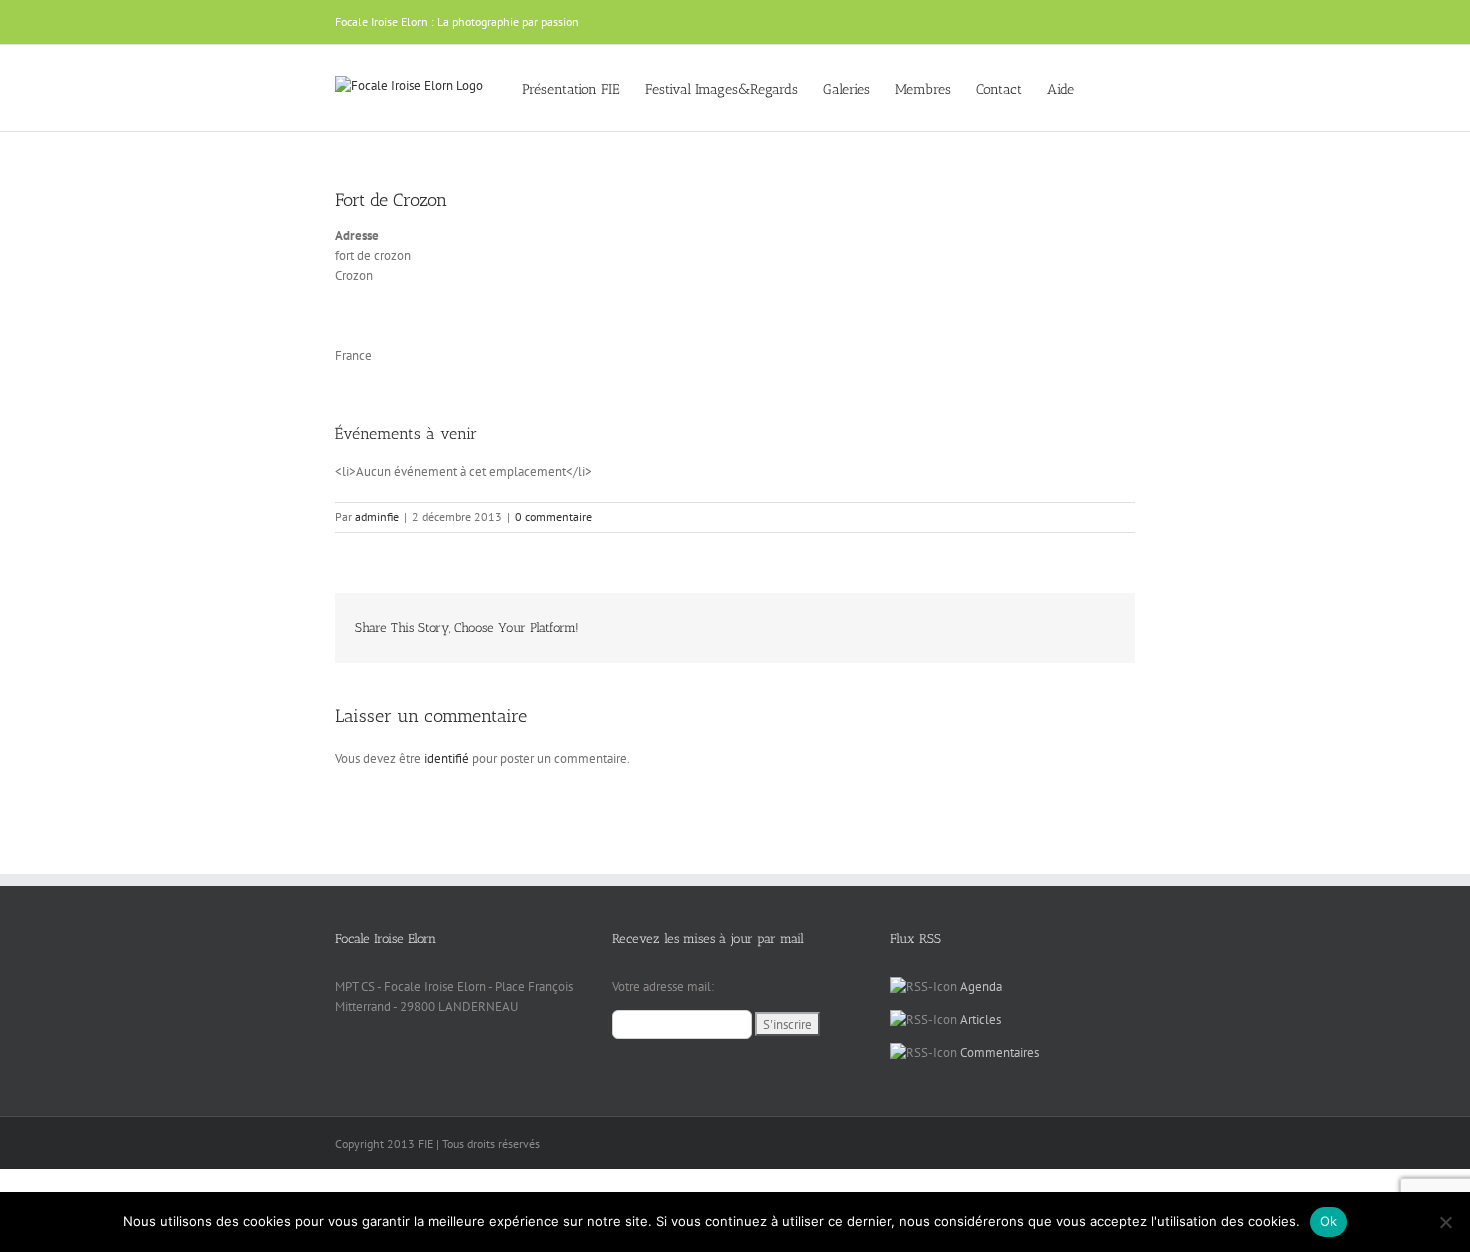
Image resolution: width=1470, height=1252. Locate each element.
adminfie (377, 516)
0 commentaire (553, 516)
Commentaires (999, 1052)
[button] (1104, 88)
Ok (1329, 1221)
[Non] (1445, 1222)
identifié (446, 758)
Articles (980, 1019)
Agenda (981, 986)
